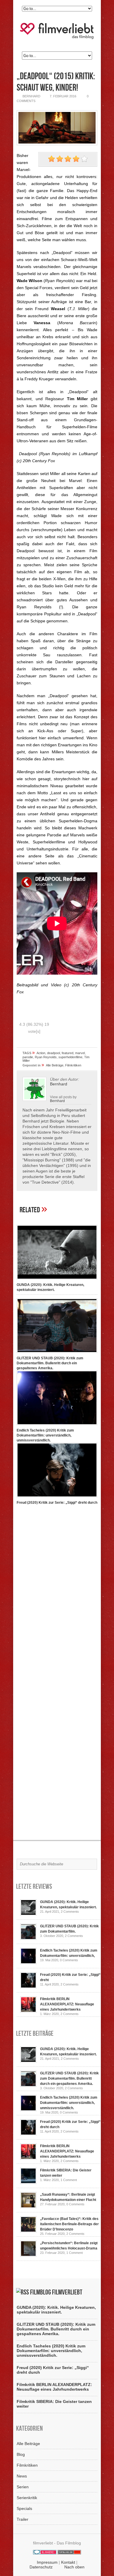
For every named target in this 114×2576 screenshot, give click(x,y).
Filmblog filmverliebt (56, 2292)
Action (41, 1053)
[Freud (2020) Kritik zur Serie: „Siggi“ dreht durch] (57, 1498)
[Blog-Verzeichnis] (45, 2553)
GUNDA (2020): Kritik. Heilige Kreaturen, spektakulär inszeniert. (56, 2310)
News (22, 2476)
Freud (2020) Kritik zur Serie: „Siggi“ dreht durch (57, 1503)
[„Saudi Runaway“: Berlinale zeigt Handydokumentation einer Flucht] (28, 2207)
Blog (21, 2454)
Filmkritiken (73, 1065)
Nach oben (74, 2567)
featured (68, 1053)
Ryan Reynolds (46, 1057)
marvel (80, 1053)
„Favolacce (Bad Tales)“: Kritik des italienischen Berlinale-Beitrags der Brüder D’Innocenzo (69, 2224)
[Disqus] (57, 1591)
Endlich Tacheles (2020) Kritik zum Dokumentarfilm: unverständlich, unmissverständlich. (45, 1435)
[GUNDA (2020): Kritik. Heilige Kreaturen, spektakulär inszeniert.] (57, 1280)
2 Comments (70, 1912)
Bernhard (57, 1101)
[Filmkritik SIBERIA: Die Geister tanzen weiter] (28, 2183)
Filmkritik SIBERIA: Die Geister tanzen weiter (54, 2404)
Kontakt (68, 2562)
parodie (28, 1057)
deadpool (53, 1053)
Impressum (47, 2562)
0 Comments (69, 1960)
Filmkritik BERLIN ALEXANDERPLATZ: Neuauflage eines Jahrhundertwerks (67, 2004)
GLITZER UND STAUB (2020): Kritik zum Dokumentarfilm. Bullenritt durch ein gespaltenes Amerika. (50, 1363)
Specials (24, 2508)
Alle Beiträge (55, 1065)
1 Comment (69, 2180)
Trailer (23, 2519)
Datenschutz (41, 2567)
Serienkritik (27, 2498)
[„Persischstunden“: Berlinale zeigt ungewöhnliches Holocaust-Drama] (28, 2255)
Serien (23, 2487)
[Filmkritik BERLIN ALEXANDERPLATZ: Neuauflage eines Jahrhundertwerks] (28, 2011)
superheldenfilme (70, 1057)
